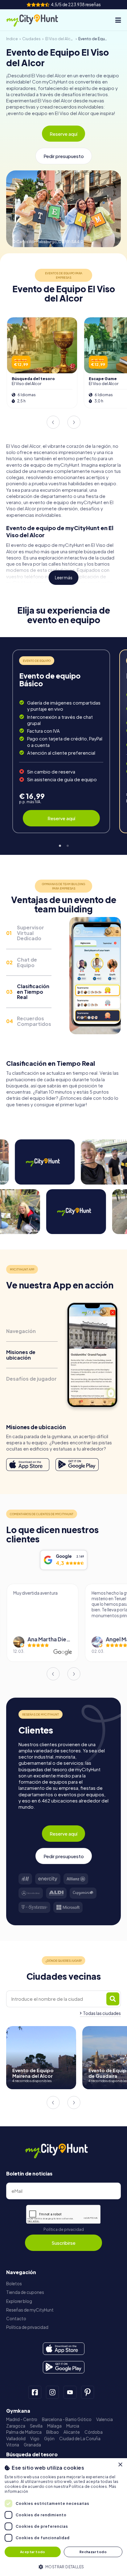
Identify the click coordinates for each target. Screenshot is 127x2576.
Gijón (49, 2439)
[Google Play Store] (77, 1465)
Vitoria (13, 2445)
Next (74, 422)
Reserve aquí (63, 134)
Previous (53, 422)
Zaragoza (16, 2426)
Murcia (73, 2426)
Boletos (14, 2284)
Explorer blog (19, 2301)
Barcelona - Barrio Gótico (67, 2419)
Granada (32, 2445)
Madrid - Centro (22, 2419)
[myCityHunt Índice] (38, 20)
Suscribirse (63, 2243)
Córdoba (94, 2432)
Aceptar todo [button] (33, 2552)
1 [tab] (60, 844)
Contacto (16, 2319)
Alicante (72, 2432)
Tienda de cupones (25, 2292)
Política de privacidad (64, 2229)
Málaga (54, 2426)
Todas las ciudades (102, 2013)
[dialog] (63, 2517)
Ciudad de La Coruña (80, 2439)
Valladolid (16, 2439)
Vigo (35, 2439)
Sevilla (36, 2426)
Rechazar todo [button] (93, 2552)
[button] (63, 2566)
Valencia (104, 2419)
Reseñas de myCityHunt (30, 2310)
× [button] (120, 2465)
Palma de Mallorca (24, 2432)
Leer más (64, 578)
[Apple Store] (28, 1465)
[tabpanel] (61, 741)
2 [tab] (67, 844)
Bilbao (53, 2432)
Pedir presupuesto (64, 156)
